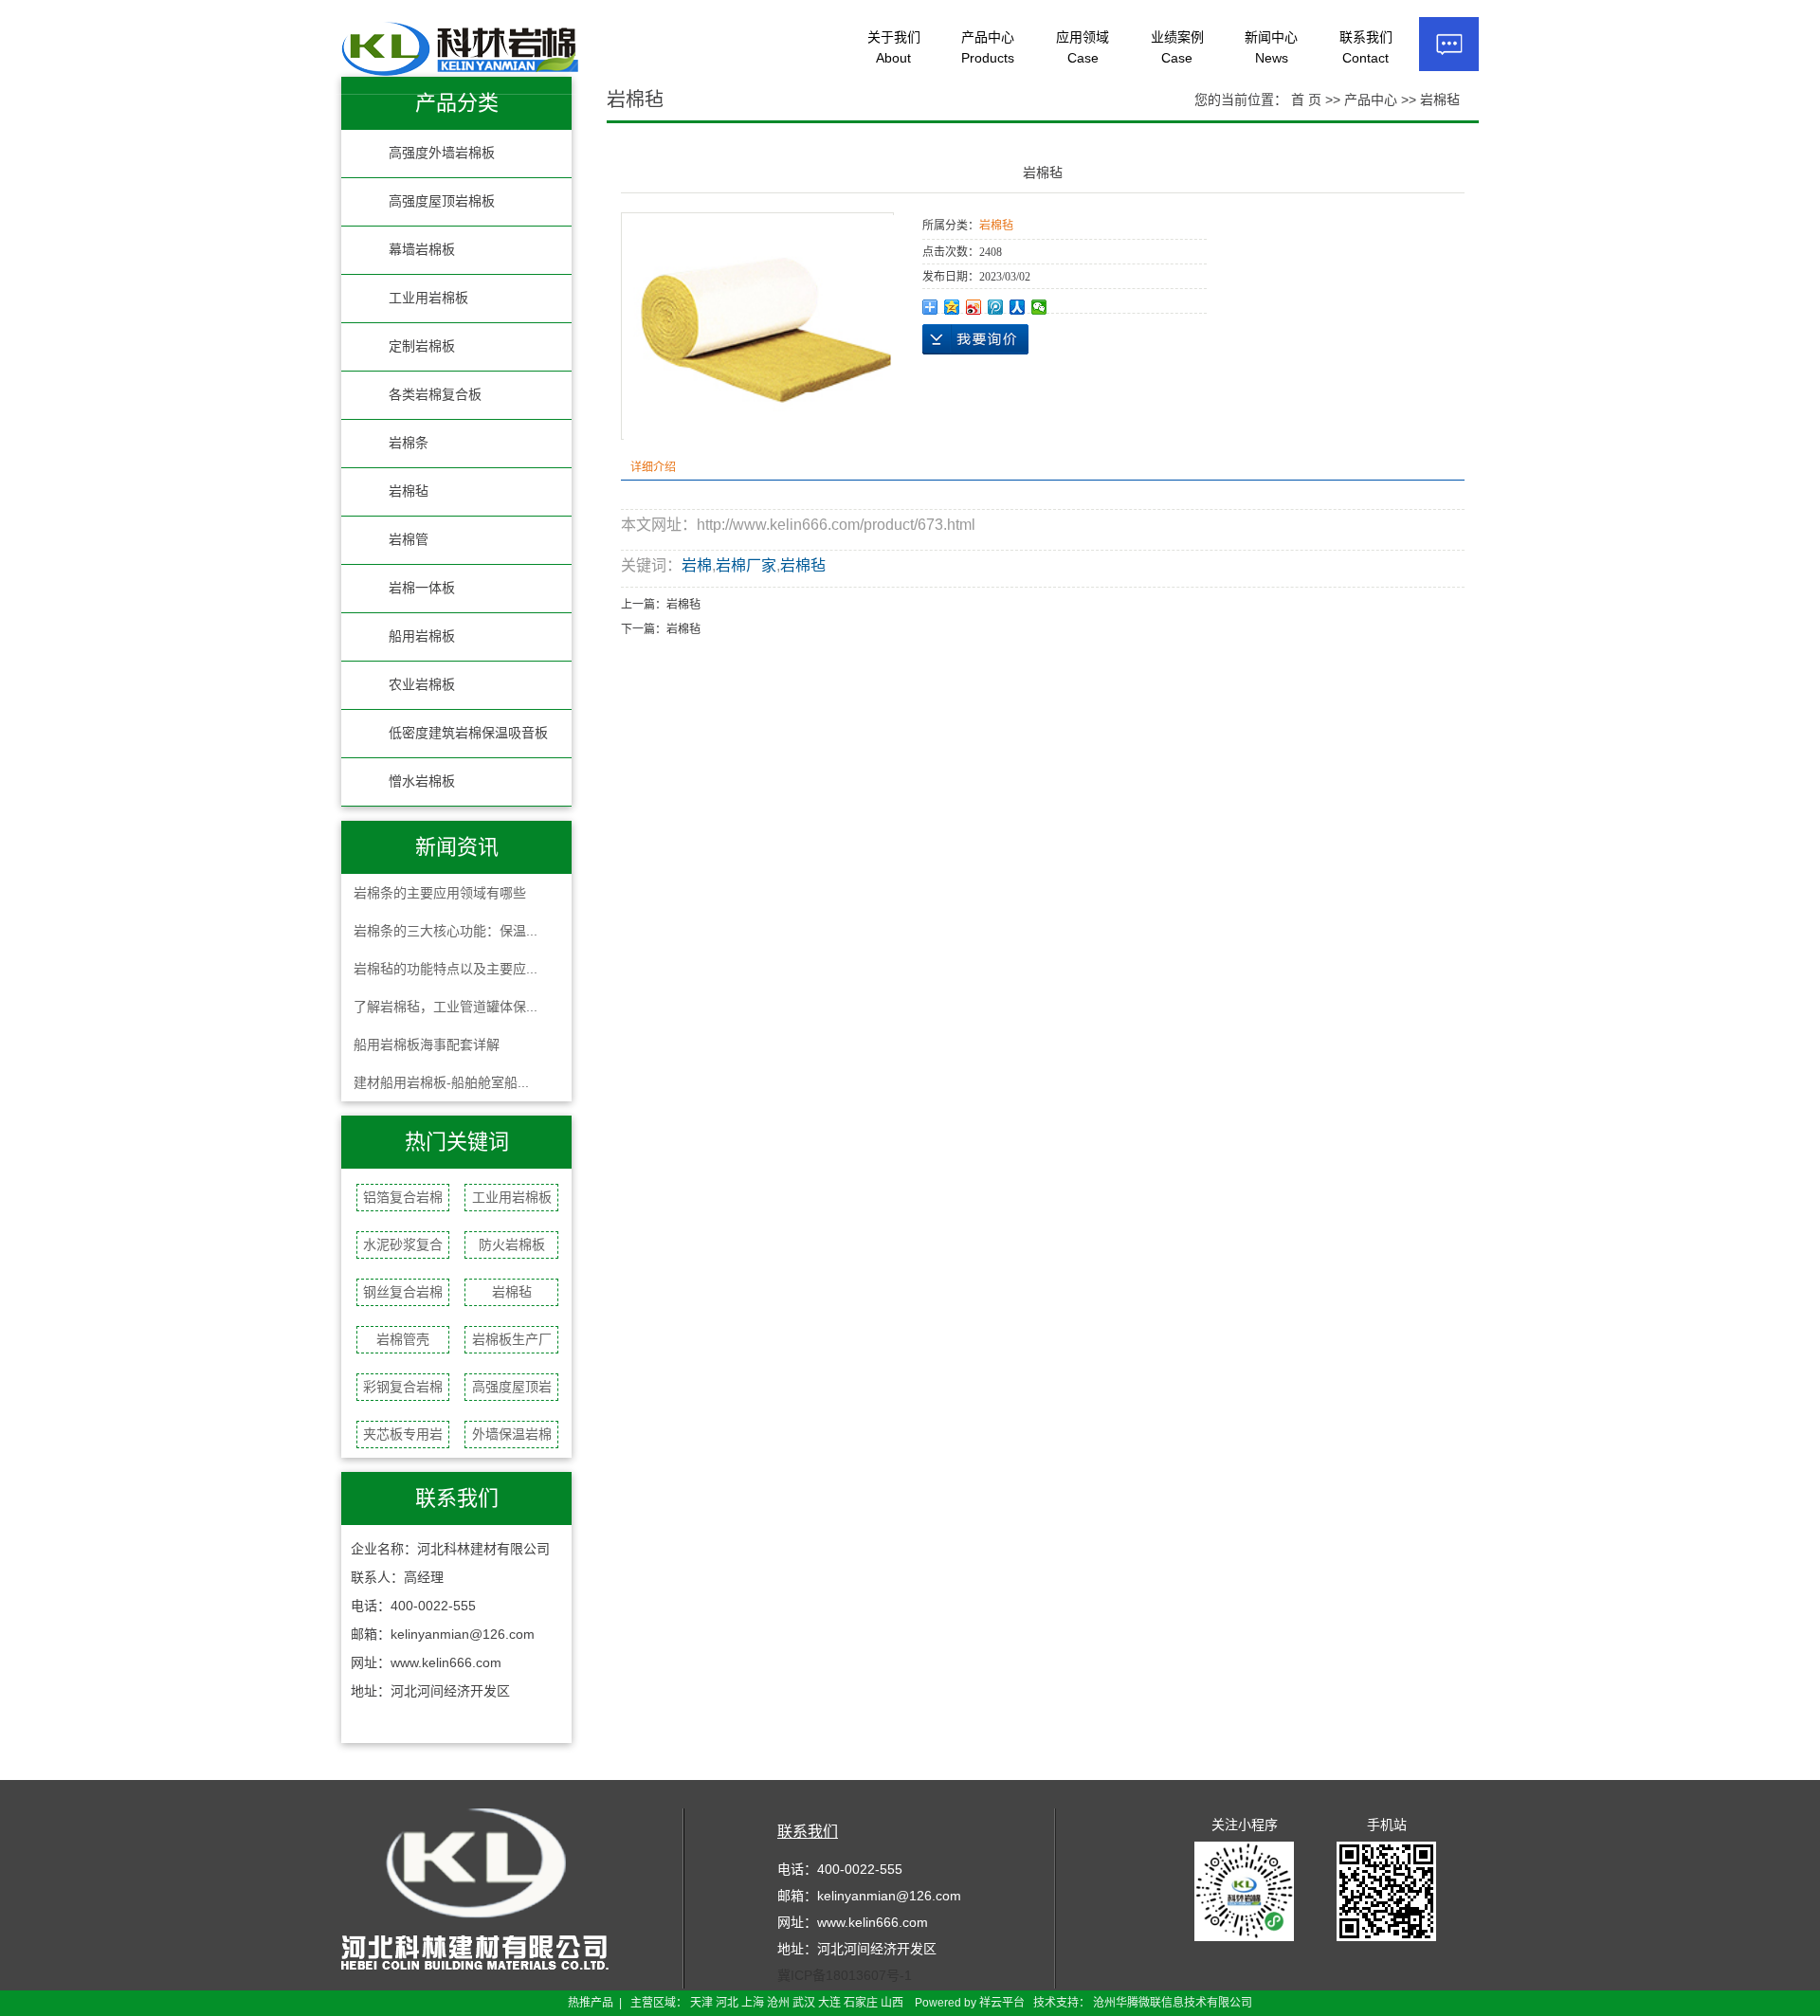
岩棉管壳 (403, 1339)
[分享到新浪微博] (974, 307)
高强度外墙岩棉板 (442, 153)
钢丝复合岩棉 (403, 1292)
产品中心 (988, 47)
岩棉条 (409, 443)
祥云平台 (1002, 2003)
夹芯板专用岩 (403, 1434)
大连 (829, 2003)
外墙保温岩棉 (512, 1434)
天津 (701, 2003)
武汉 (804, 2003)
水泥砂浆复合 (403, 1244)
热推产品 (591, 2003)
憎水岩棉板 (422, 781)
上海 (753, 2003)
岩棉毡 (409, 491)
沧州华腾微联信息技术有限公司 (1173, 2003)
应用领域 (1083, 47)
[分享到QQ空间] (952, 307)
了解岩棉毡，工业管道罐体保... (446, 1007)
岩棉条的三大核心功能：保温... (446, 931)
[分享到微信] (1039, 307)
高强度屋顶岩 (512, 1387)
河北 (727, 2003)
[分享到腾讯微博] (996, 307)
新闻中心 (1271, 47)
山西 (892, 2003)
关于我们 (894, 47)
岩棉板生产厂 (512, 1339)
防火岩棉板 (512, 1244)
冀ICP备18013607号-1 (845, 1975)
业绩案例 (1177, 47)
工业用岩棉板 (428, 298)
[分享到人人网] (1018, 307)
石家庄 (861, 2003)
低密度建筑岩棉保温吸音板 (468, 733)
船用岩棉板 (422, 636)
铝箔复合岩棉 (403, 1197)
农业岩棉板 (422, 685)
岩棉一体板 (422, 588)
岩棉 (697, 565)
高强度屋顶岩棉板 (442, 201)
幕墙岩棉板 (422, 250)
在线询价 (975, 339)
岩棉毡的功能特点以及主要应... (446, 969)
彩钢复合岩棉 (403, 1387)
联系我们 (1366, 47)
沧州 (778, 2003)
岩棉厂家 (746, 565)
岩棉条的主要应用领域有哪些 (440, 893)
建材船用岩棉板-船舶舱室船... (441, 1082)
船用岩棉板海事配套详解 (427, 1044)
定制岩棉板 (422, 346)
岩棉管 (409, 540)
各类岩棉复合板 (435, 395)
